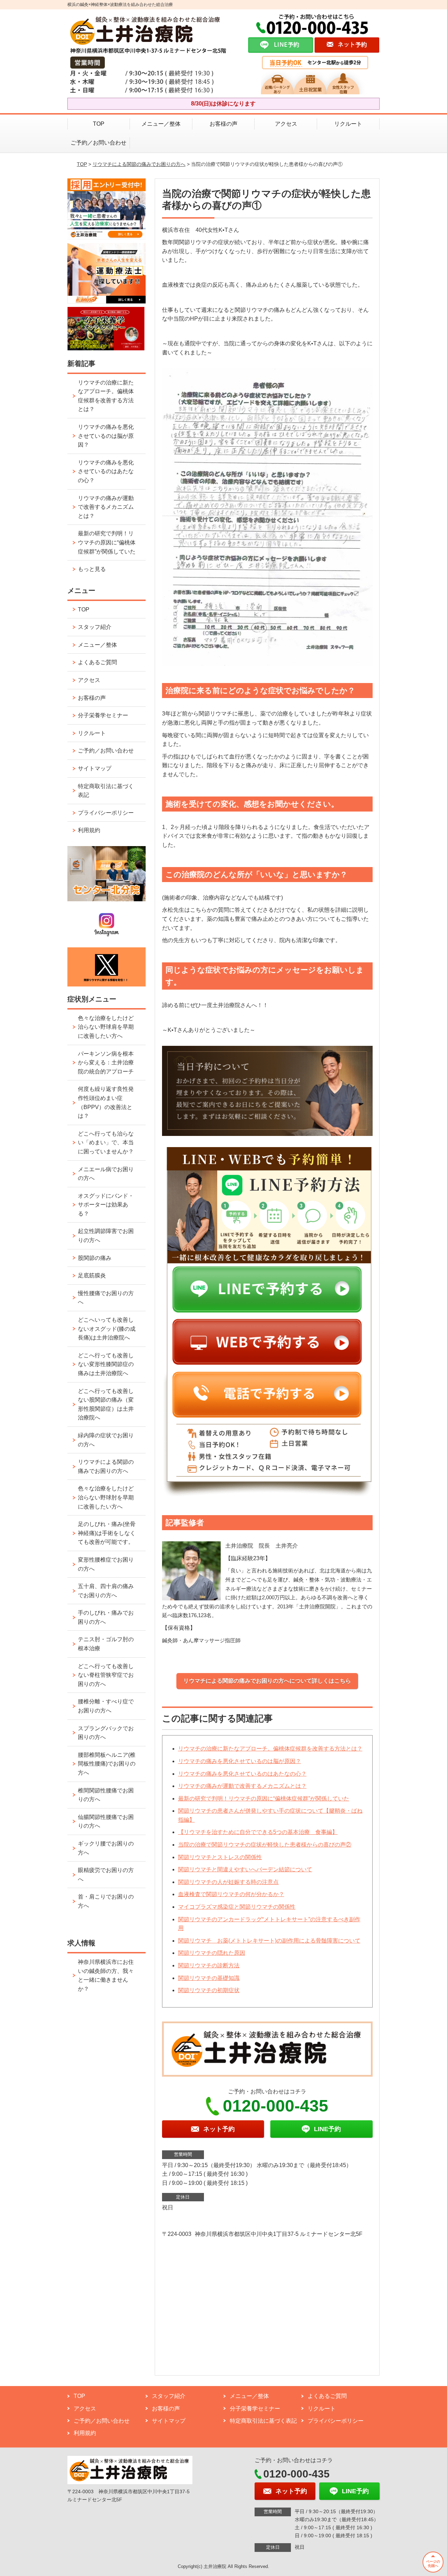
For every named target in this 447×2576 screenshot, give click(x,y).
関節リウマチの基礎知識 (209, 1978)
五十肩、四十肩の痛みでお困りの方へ (106, 1591)
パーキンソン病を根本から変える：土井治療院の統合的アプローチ (106, 1063)
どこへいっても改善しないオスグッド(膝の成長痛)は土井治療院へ (107, 1329)
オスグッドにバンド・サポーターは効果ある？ (106, 1205)
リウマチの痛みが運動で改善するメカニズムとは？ (242, 1786)
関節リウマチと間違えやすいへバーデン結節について (245, 1869)
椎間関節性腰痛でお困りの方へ (106, 1795)
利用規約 (89, 830)
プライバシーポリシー (106, 813)
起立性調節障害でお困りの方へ (106, 1236)
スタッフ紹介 (95, 627)
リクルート (348, 124)
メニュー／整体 (161, 124)
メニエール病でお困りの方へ (106, 1174)
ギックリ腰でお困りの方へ (106, 1848)
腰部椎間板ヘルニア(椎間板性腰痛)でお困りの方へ (107, 1764)
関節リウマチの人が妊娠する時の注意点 (228, 1882)
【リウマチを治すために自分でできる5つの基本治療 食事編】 (258, 1832)
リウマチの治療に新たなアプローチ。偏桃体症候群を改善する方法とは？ (270, 1749)
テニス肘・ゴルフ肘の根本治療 (106, 1644)
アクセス (286, 124)
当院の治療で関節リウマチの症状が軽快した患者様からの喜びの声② (265, 1845)
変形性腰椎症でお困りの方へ (106, 1564)
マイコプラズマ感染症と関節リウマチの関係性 (237, 1907)
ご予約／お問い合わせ (98, 143)
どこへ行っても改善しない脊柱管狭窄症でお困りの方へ (106, 1675)
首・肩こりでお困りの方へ (106, 1901)
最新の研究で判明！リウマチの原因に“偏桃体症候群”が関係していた (264, 1799)
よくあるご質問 (97, 662)
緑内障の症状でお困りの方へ (106, 1440)
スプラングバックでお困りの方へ (106, 1733)
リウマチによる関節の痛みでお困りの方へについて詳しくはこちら (267, 1681)
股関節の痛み (95, 1258)
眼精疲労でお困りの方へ (106, 1875)
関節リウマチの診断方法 (209, 1965)
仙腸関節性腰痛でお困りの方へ (106, 1822)
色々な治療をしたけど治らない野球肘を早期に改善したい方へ (106, 1497)
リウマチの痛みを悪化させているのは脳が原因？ (240, 1761)
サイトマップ (95, 768)
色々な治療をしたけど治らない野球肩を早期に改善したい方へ (106, 1027)
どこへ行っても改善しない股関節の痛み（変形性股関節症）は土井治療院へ (106, 1404)
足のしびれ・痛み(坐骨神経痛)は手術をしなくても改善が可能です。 (107, 1533)
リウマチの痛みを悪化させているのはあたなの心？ (242, 1774)
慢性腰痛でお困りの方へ (106, 1298)
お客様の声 (223, 124)
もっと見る (92, 569)
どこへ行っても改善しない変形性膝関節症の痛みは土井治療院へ (106, 1364)
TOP (99, 124)
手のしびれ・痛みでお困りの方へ (106, 1617)
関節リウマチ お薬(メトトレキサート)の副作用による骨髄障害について (269, 1941)
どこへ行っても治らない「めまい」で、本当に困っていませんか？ (106, 1143)
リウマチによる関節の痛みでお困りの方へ (139, 164)
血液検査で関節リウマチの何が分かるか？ (231, 1894)
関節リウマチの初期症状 (209, 1990)
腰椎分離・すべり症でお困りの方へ (106, 1706)
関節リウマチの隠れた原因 (212, 1953)
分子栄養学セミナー (103, 715)
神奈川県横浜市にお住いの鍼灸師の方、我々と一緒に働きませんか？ (106, 1975)
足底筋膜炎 (92, 1275)
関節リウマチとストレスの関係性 (220, 1857)
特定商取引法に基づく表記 (106, 791)
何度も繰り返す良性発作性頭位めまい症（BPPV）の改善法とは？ (106, 1102)
